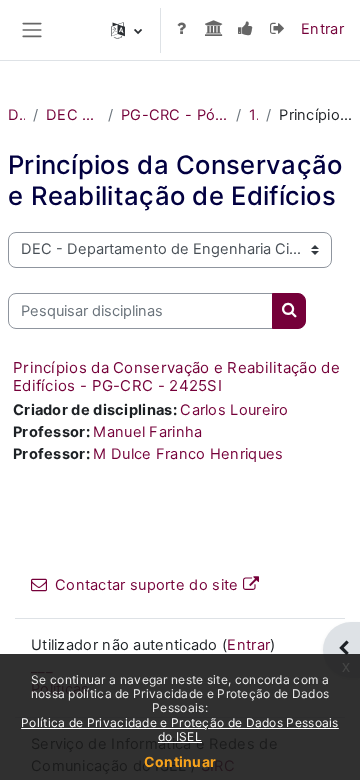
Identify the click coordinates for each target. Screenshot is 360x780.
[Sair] (277, 30)
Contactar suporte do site (147, 585)
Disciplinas (16, 115)
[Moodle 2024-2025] (245, 30)
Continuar (180, 761)
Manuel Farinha (147, 432)
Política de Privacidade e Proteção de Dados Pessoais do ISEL (180, 729)
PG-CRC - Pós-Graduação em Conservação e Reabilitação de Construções (174, 115)
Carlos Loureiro (234, 410)
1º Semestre (253, 115)
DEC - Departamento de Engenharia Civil (73, 115)
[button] (126, 30)
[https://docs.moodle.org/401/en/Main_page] (181, 30)
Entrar (322, 29)
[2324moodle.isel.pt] (213, 30)
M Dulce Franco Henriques (188, 454)
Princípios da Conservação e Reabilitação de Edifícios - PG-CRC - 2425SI (176, 376)
